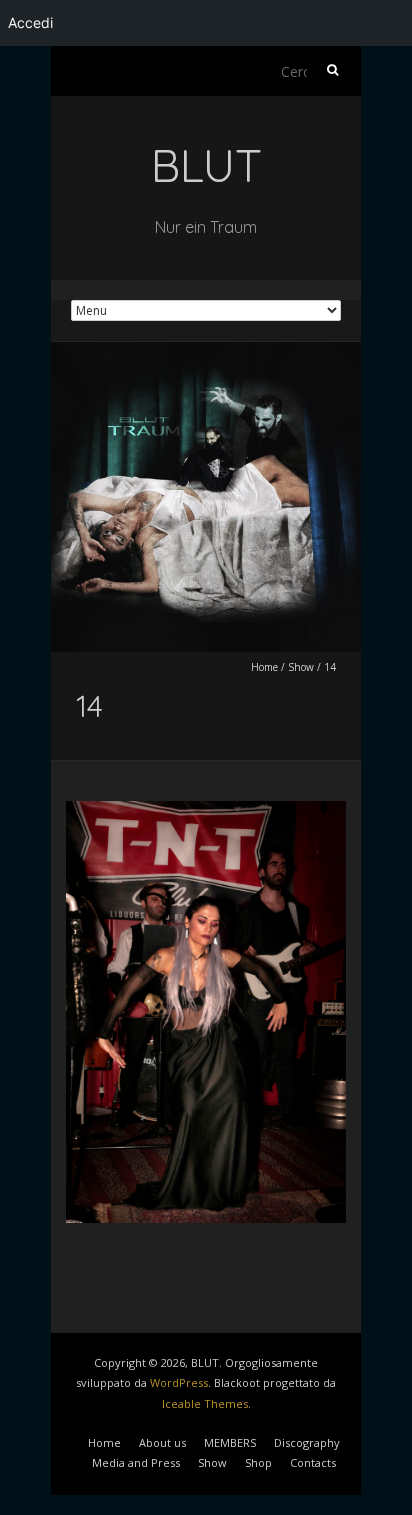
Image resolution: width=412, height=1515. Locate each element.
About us (162, 1442)
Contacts (313, 1462)
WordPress (179, 1382)
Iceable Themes (205, 1403)
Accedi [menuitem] (30, 22)
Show (301, 667)
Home (264, 667)
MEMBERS (230, 1442)
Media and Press (136, 1462)
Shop (258, 1462)
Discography (307, 1442)
